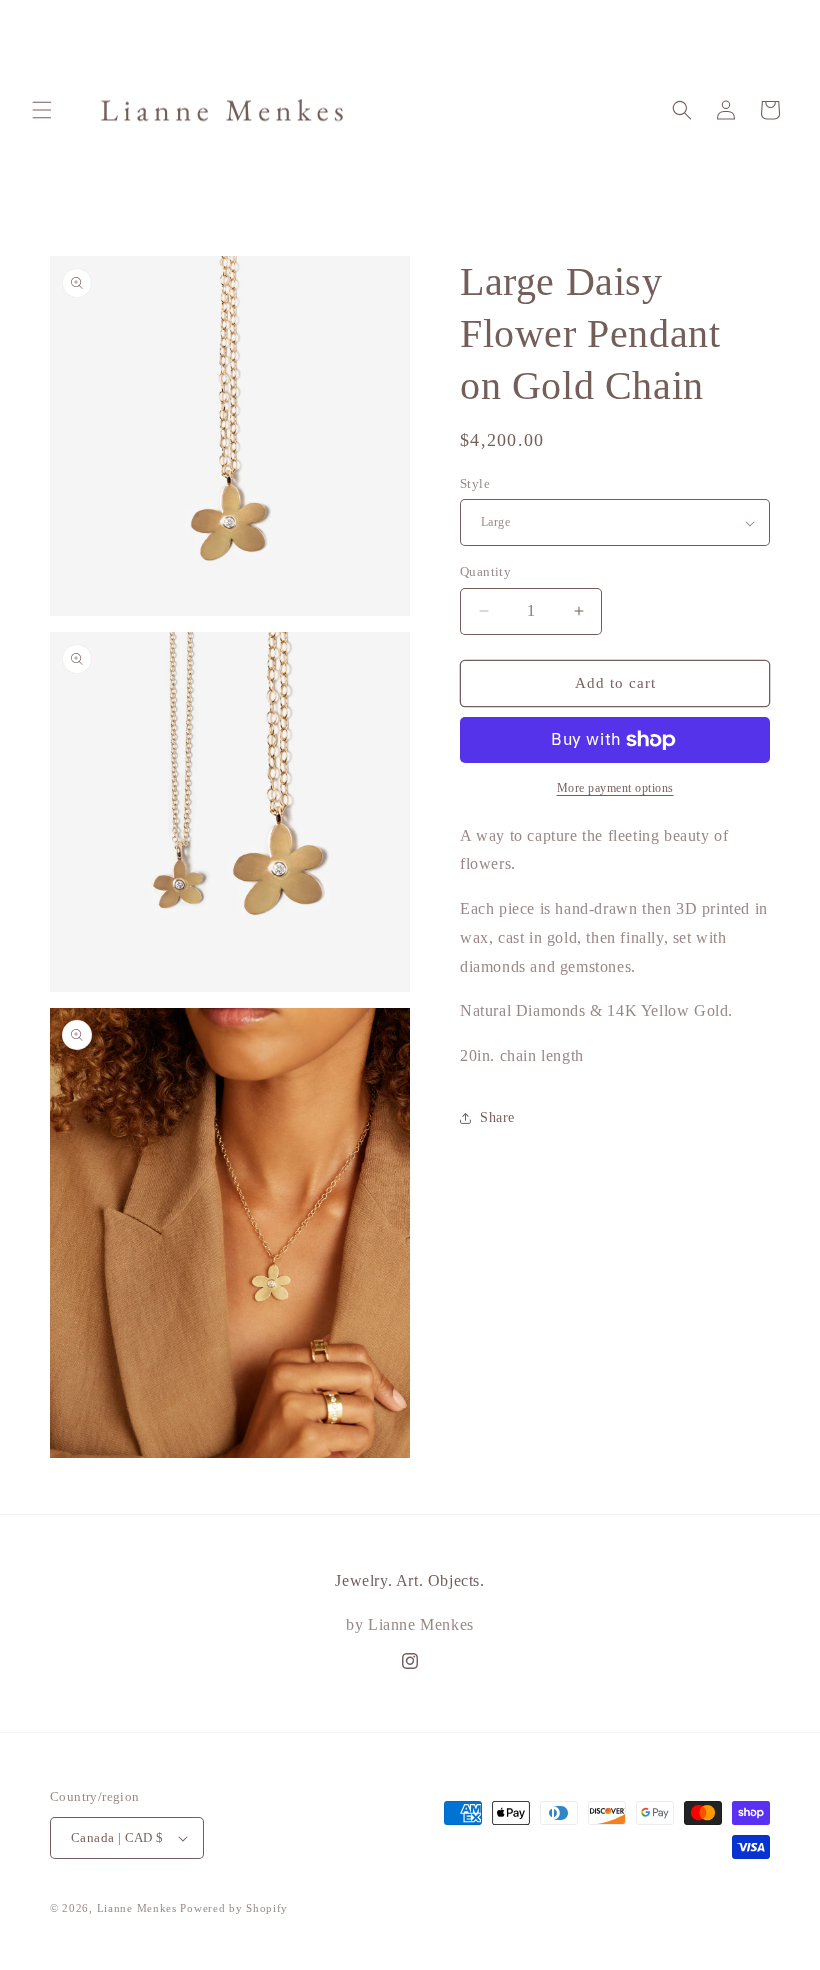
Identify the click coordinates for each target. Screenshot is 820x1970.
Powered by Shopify (234, 1908)
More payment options (615, 788)
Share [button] (497, 1117)
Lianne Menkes (137, 1908)
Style (475, 483)
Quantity (485, 571)
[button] (42, 110)
